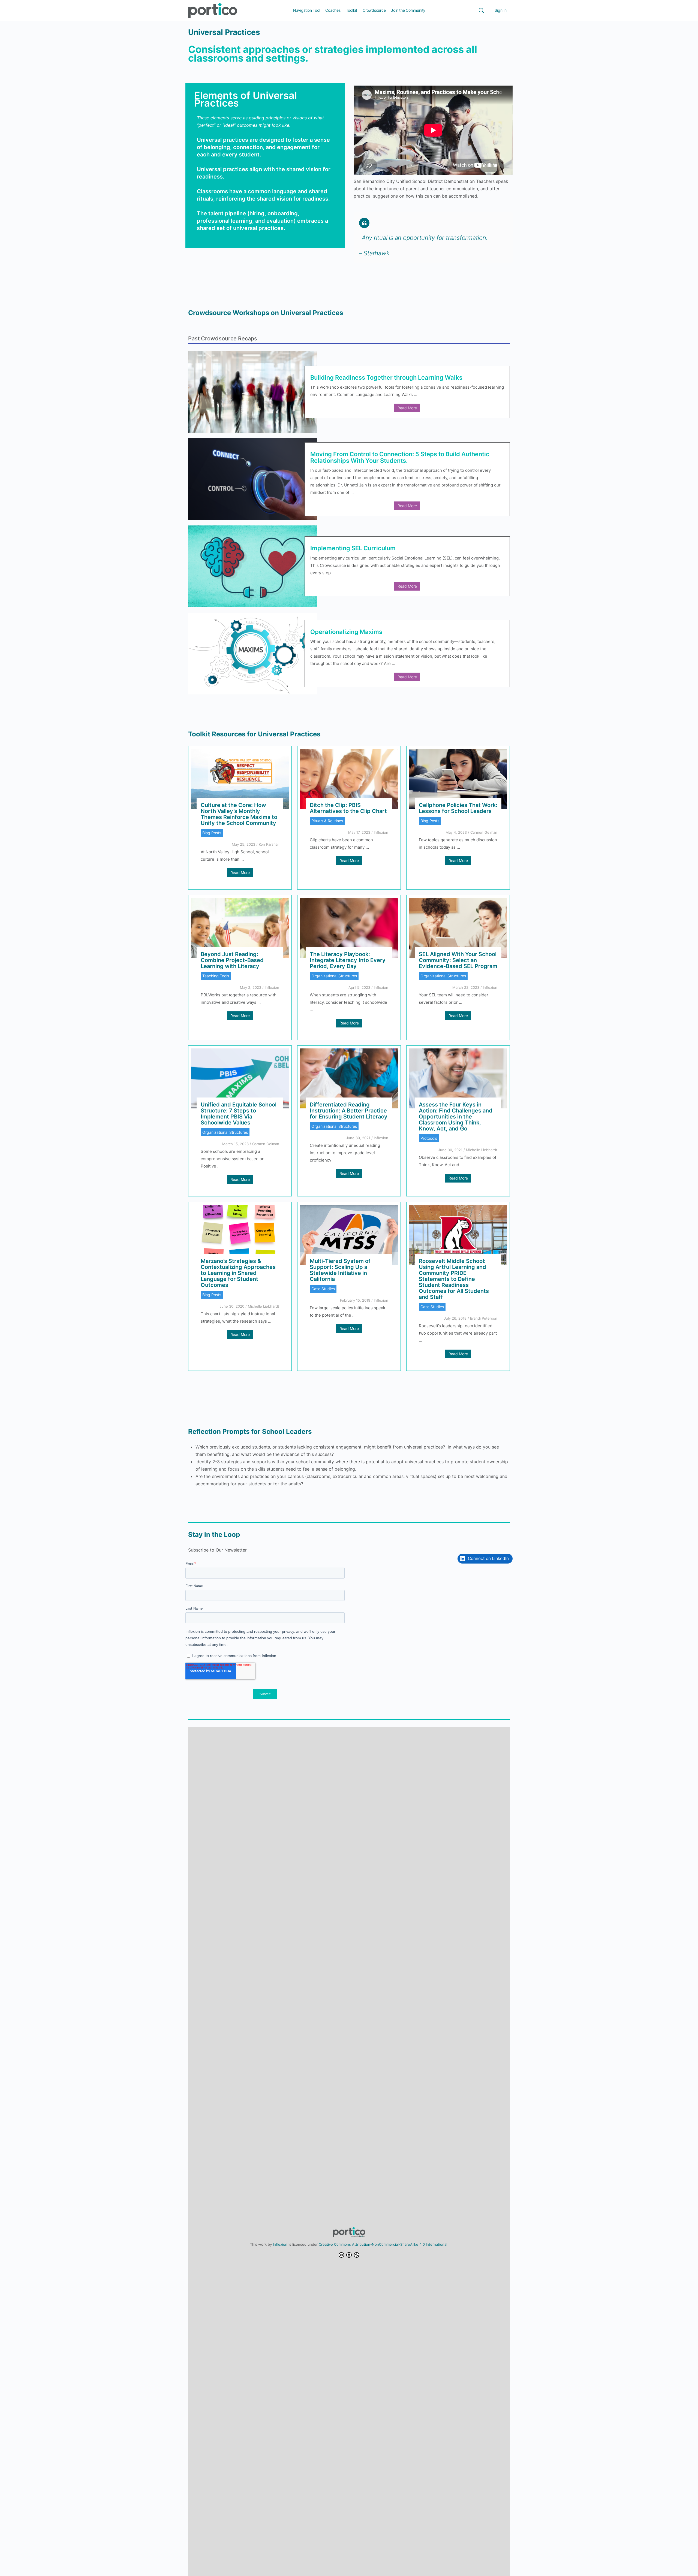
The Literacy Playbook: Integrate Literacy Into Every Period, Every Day (348, 960)
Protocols (429, 1138)
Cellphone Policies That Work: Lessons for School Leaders (458, 808)
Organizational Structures (334, 976)
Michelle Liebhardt (482, 1150)
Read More (407, 408)
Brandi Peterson (484, 1318)
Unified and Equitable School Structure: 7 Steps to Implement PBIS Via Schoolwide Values (239, 1114)
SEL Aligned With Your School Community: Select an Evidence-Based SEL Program (458, 960)
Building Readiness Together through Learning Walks (386, 377)
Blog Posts (212, 833)
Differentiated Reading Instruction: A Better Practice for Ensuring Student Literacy (349, 1111)
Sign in (501, 10)
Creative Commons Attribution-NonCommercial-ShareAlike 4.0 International (383, 2244)
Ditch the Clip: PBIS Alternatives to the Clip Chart (348, 808)
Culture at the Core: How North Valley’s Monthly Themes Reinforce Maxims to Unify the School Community (239, 814)
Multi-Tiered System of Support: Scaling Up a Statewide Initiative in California (340, 1270)
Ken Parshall (269, 844)
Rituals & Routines (327, 821)
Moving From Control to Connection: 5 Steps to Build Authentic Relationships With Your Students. (400, 457)
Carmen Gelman (484, 832)
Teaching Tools (216, 976)
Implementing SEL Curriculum (353, 548)
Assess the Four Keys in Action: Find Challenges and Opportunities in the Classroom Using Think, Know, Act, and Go (456, 1117)
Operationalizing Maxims (346, 632)
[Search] (481, 10)
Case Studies (323, 1289)
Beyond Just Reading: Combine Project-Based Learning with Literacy (232, 960)
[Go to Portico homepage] (213, 10)
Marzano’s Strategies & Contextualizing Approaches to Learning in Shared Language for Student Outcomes (238, 1273)
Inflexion (381, 832)
